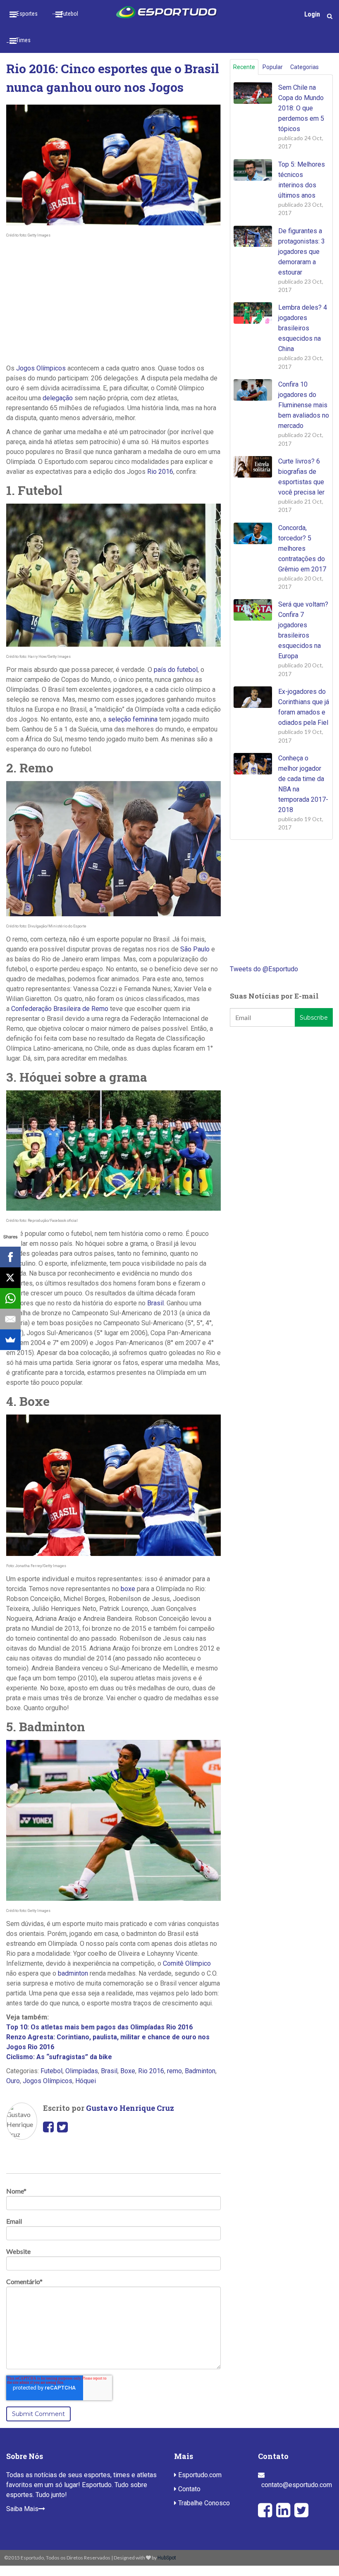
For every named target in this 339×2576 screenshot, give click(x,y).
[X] (10, 1278)
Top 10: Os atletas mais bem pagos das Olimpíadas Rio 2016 (99, 2027)
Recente (244, 67)
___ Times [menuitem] (18, 40)
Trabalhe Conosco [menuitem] (203, 2503)
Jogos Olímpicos (41, 368)
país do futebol (176, 670)
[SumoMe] (10, 1340)
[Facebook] (10, 1257)
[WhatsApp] (10, 1298)
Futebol (51, 2071)
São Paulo (195, 949)
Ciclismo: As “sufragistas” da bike (59, 2057)
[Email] (10, 1319)
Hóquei (86, 2081)
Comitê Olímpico (187, 1963)
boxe (128, 1589)
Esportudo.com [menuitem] (199, 2475)
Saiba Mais (22, 2509)
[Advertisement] (113, 301)
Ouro (13, 2081)
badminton (73, 1973)
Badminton (200, 2071)
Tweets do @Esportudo (264, 969)
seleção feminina (133, 719)
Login (312, 14)
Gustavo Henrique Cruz (130, 2108)
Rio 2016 (160, 472)
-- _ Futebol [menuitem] (65, 14)
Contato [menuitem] (189, 2489)
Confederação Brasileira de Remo (60, 1009)
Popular (273, 67)
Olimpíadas (82, 2071)
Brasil (155, 1303)
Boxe (128, 2071)
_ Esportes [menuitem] (25, 14)
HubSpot (167, 2558)
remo (174, 2071)
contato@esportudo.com (297, 2485)
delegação (58, 398)
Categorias (304, 67)
